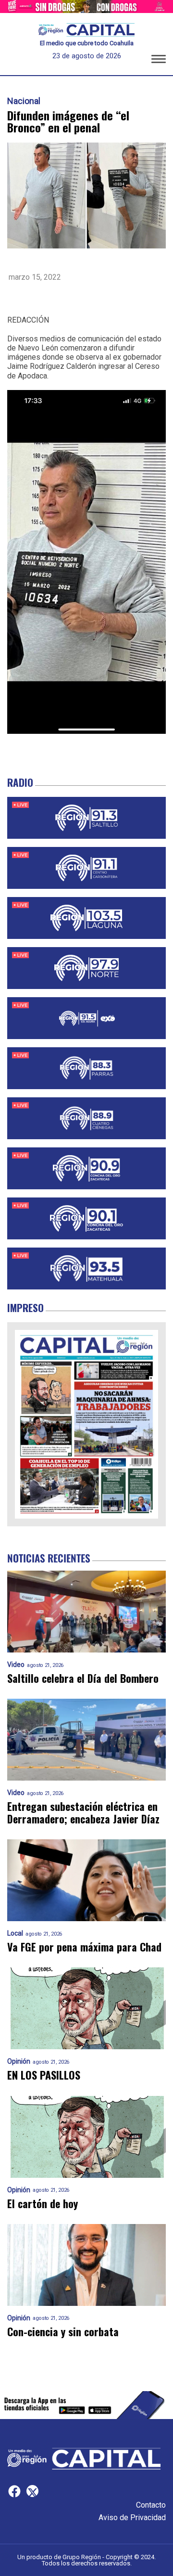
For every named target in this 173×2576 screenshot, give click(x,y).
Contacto (151, 2505)
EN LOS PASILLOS (44, 2075)
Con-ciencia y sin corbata (63, 2332)
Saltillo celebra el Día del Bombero (83, 1678)
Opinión (19, 2062)
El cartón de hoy (43, 2204)
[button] (159, 61)
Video (16, 1665)
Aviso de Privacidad (132, 2517)
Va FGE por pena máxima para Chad (84, 1947)
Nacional (24, 101)
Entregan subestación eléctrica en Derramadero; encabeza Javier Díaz (83, 1813)
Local (15, 1933)
